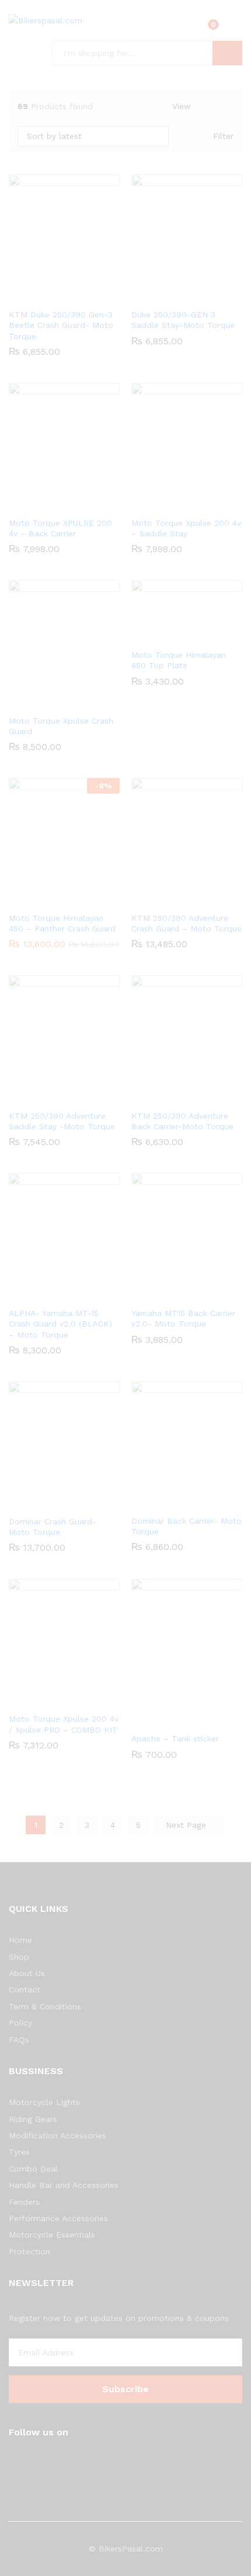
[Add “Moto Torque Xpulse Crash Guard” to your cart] (62, 701)
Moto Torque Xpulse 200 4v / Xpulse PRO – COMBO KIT (64, 1724)
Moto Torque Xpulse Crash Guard (61, 726)
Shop (19, 1957)
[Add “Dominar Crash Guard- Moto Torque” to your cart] (62, 1502)
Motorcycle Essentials (52, 2235)
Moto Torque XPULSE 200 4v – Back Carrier (60, 528)
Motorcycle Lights (44, 2102)
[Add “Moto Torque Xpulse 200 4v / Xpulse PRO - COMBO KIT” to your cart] (62, 1699)
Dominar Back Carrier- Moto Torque (186, 1526)
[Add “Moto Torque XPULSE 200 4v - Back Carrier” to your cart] (62, 504)
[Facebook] (12, 2462)
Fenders (24, 2202)
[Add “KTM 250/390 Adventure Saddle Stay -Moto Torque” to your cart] (62, 1097)
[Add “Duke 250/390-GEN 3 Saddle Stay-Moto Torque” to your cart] (185, 295)
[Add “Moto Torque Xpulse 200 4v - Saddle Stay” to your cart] (185, 504)
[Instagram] (30, 2462)
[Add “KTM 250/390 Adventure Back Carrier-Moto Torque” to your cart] (185, 1097)
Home (20, 1940)
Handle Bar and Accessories (64, 2185)
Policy (20, 2023)
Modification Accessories (57, 2135)
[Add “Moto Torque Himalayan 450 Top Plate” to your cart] (185, 636)
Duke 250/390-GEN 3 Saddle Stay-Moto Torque (183, 320)
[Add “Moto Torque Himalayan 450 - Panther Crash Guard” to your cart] (62, 899)
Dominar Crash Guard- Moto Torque (53, 1527)
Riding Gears (33, 2119)
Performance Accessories (58, 2218)
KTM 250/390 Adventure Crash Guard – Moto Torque (186, 923)
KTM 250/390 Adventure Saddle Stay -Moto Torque (62, 1121)
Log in (235, 29)
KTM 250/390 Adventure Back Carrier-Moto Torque (182, 1121)
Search (227, 53)
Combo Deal (33, 2169)
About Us (27, 1973)
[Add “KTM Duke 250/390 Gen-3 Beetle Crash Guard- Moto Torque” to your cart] (62, 295)
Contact (25, 1989)
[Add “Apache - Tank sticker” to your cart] (185, 1719)
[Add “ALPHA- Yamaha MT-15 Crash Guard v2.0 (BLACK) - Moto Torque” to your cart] (62, 1294)
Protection (29, 2252)
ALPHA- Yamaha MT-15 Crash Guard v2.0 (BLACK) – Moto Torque (60, 1324)
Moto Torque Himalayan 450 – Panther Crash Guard (62, 923)
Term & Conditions (45, 2006)
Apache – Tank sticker (175, 1739)
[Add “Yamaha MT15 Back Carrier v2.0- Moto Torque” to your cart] (185, 1294)
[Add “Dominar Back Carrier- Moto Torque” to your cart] (185, 1502)
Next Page (187, 1825)
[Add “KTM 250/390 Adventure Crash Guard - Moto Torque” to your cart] (185, 899)
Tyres (19, 2152)
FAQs (19, 2040)
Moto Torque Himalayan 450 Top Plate (179, 660)
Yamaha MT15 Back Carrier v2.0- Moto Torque (183, 1318)
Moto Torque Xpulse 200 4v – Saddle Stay (186, 528)
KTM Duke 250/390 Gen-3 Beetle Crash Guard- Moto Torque (61, 325)
